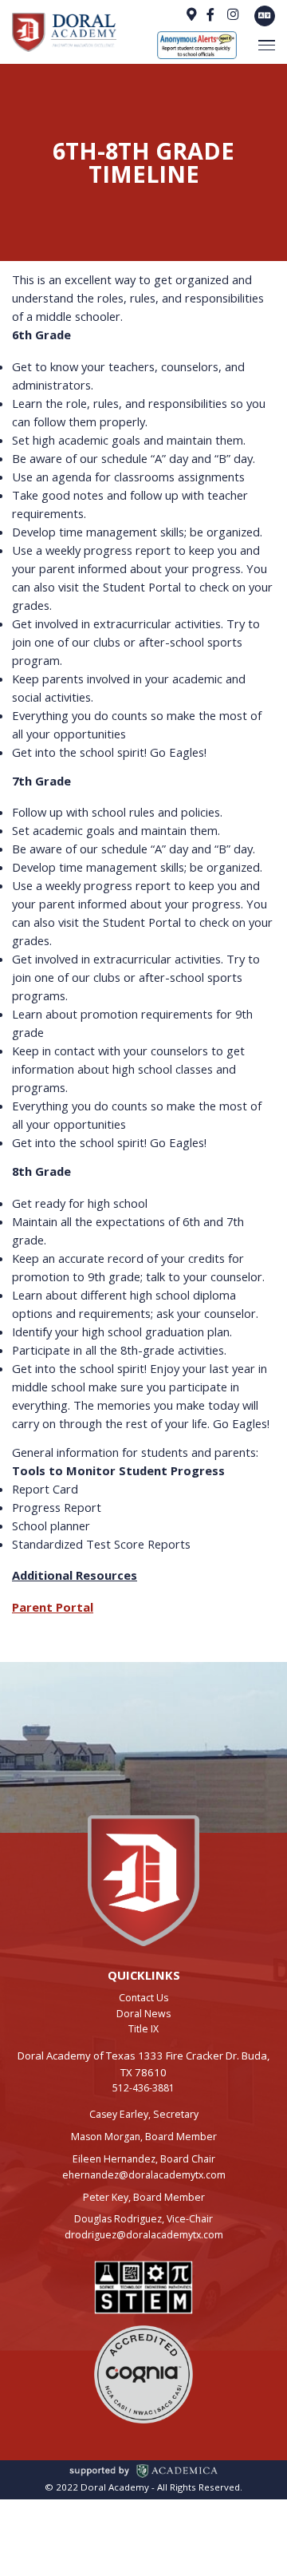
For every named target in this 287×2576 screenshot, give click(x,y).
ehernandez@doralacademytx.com (144, 2175)
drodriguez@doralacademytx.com (144, 2235)
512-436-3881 (143, 2088)
